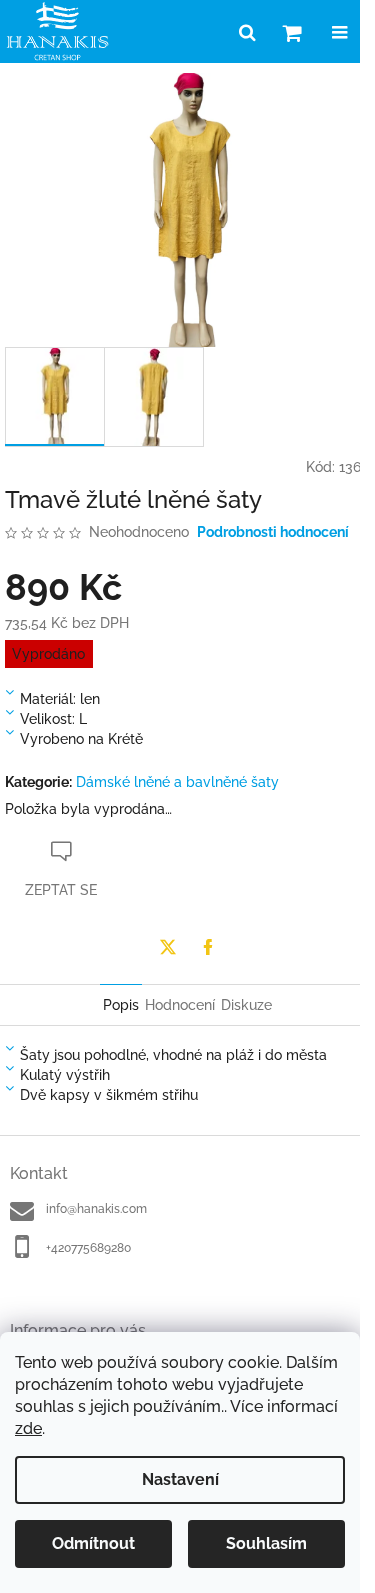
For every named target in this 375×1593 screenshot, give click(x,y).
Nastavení (180, 1479)
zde (28, 1428)
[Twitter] (168, 947)
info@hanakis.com (96, 1209)
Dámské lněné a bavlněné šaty (177, 782)
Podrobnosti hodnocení (273, 532)
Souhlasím (266, 1543)
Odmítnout (93, 1543)
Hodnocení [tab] (180, 1005)
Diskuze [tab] (246, 1005)
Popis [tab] (121, 1005)
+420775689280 (88, 1248)
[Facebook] (208, 947)
